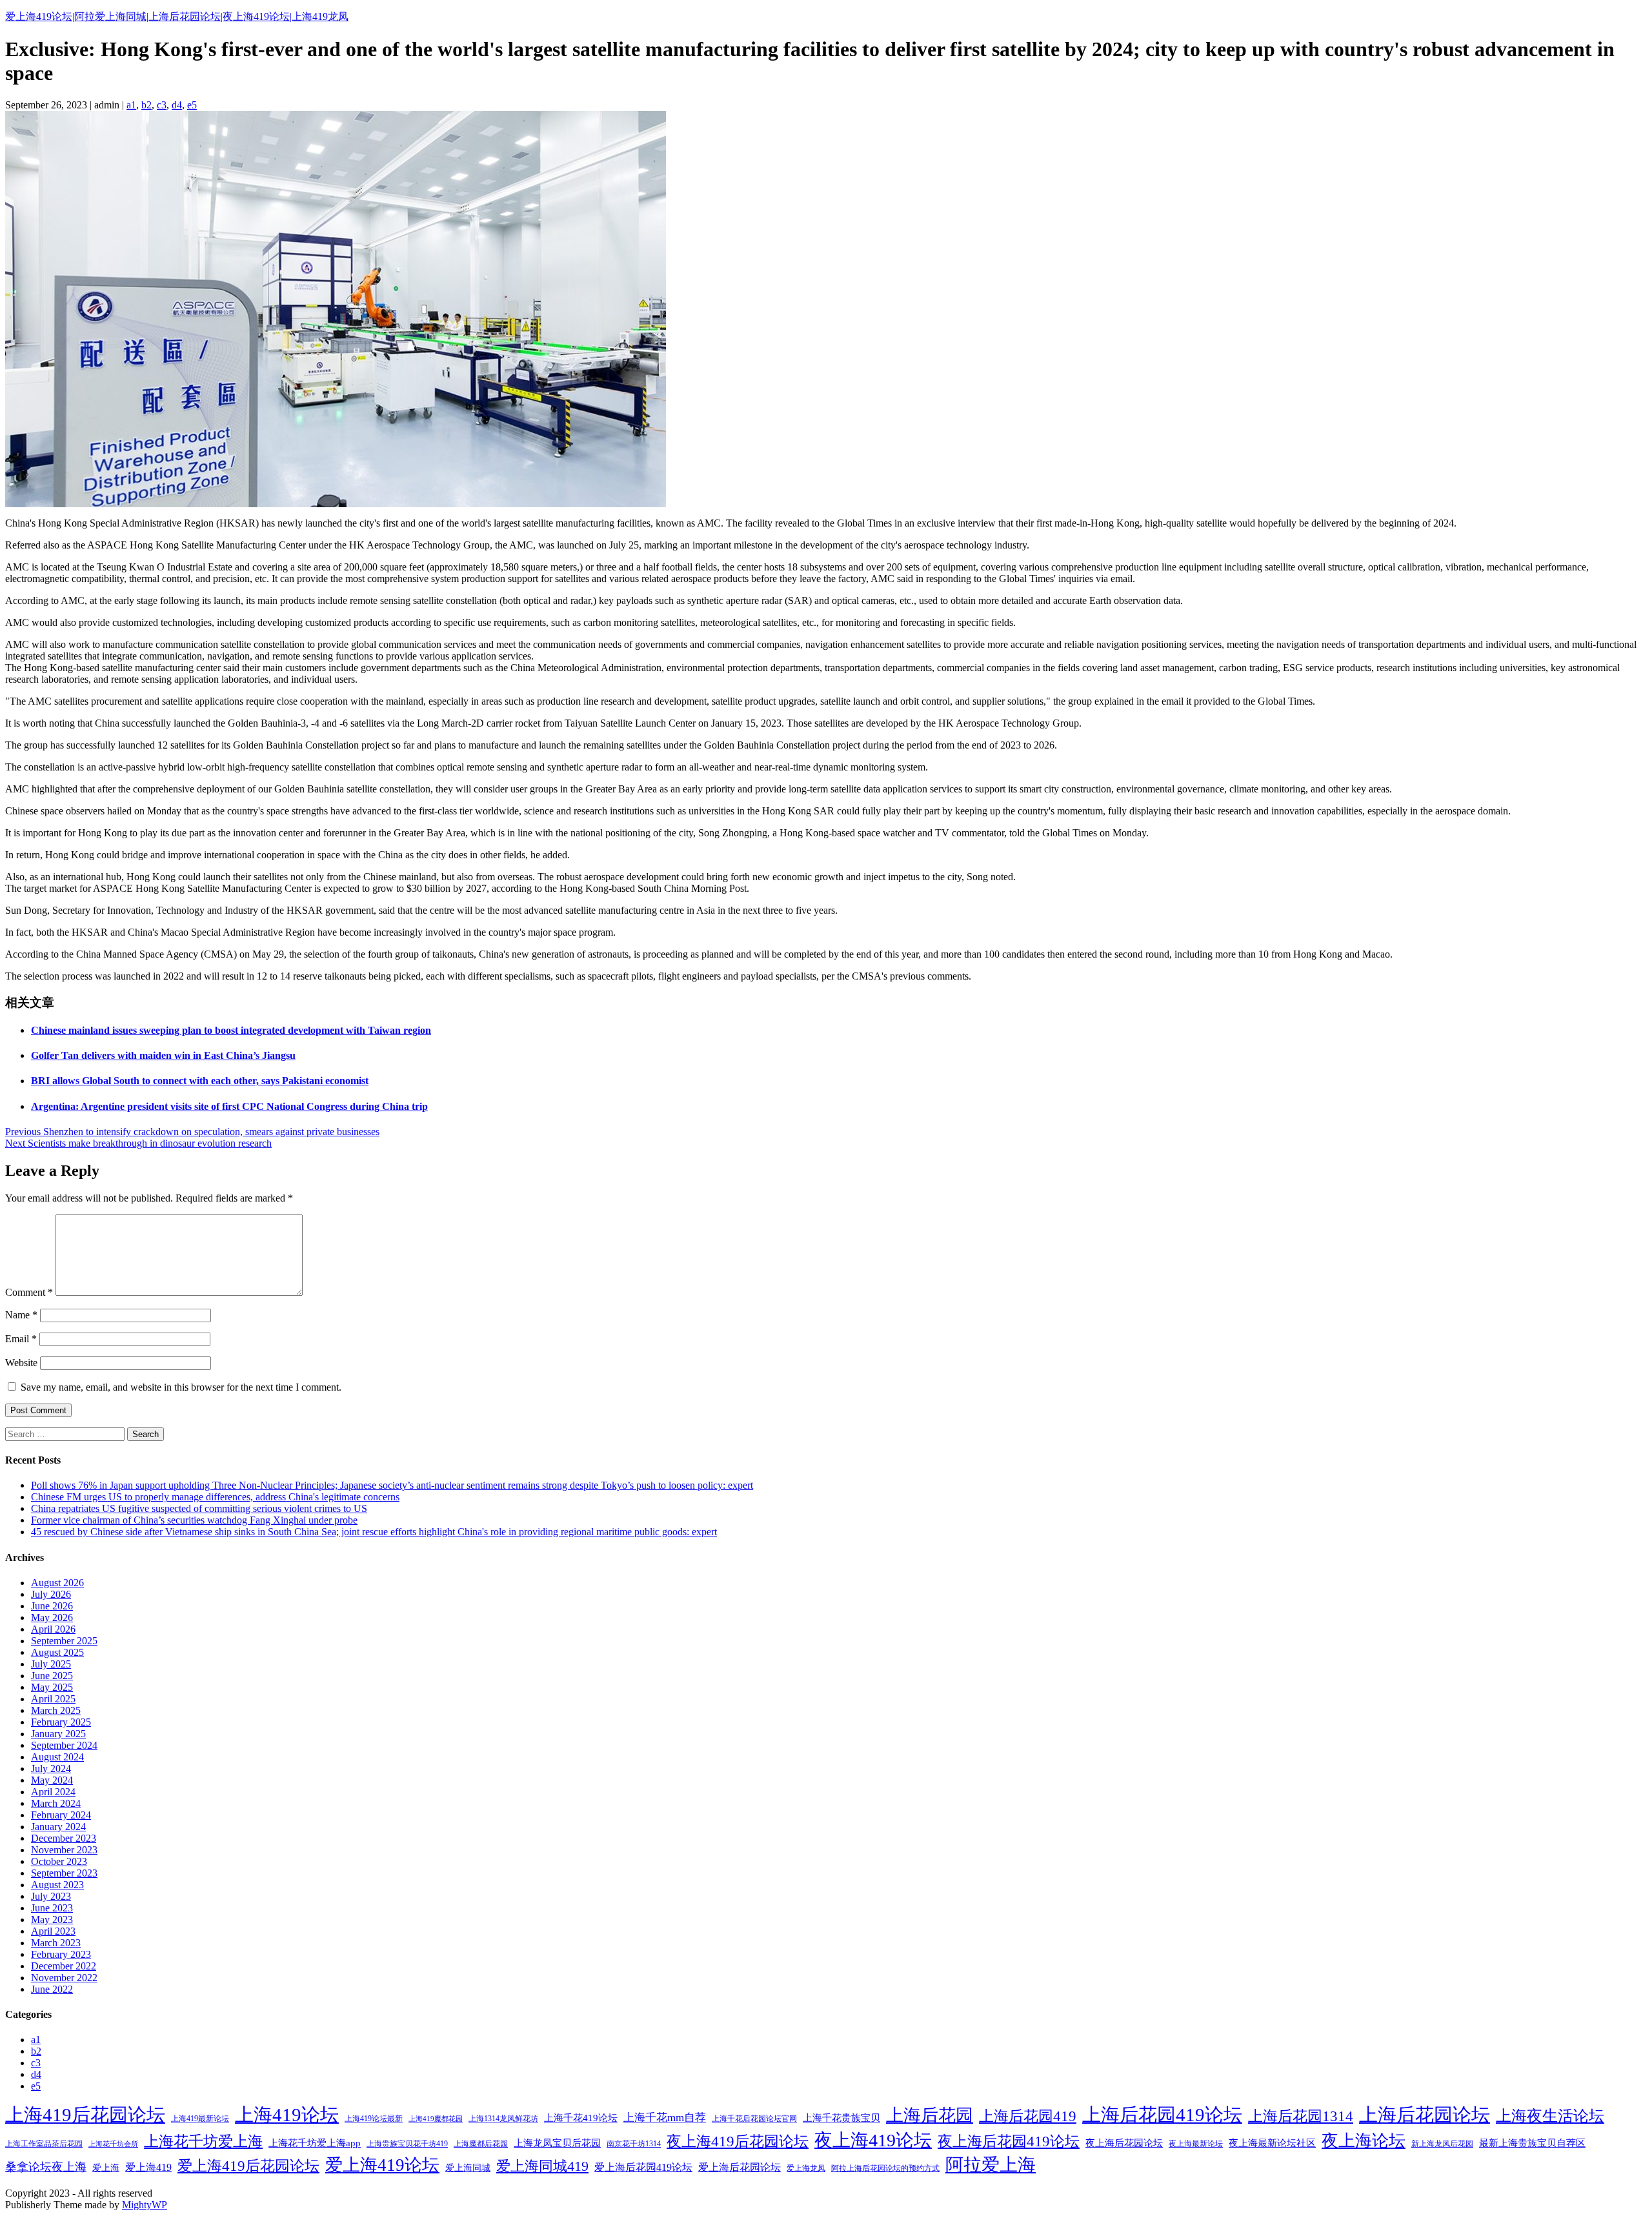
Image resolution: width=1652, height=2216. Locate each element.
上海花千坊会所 (113, 2144)
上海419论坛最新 (374, 2119)
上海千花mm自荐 (665, 2118)
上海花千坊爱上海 (203, 2141)
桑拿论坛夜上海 (46, 2167)
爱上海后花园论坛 (740, 2167)
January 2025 (58, 1734)
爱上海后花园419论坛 (643, 2167)
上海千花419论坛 (581, 2118)
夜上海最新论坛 (1196, 2144)
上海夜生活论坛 (1550, 2116)
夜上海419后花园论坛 (738, 2141)
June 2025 (52, 1676)
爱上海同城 (468, 2168)
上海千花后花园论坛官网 (754, 2119)
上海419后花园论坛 (85, 2115)
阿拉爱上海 (991, 2165)
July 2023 (51, 1896)
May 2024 (52, 1780)
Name (21, 1315)
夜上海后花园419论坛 (1009, 2141)
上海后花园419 (1028, 2116)
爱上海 (106, 2168)
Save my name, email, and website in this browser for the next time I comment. (181, 1387)
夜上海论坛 (1364, 2141)
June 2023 (52, 1908)
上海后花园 (930, 2115)
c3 (162, 105)
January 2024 (58, 1827)
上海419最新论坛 (200, 2119)
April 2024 (53, 1792)
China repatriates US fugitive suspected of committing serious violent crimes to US (199, 1508)
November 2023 (64, 1850)
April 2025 (53, 1699)
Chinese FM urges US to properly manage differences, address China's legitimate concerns (215, 1497)
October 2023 (59, 1861)
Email (21, 1339)
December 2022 (64, 1966)
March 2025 (56, 1710)
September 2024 (64, 1745)
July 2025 (51, 1664)
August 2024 (57, 1757)
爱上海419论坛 (382, 2165)
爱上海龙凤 (806, 2168)
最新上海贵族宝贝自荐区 (1532, 2143)
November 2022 (64, 1978)
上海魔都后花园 (481, 2144)
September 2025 (64, 1641)
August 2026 (57, 1583)
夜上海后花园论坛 (1124, 2143)
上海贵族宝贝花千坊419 (407, 2144)
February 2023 (61, 1954)
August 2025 (57, 1652)
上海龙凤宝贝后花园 (557, 2143)
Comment (29, 1292)
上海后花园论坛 (1425, 2115)
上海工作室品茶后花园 (44, 2144)
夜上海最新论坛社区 (1272, 2143)
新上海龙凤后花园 (1442, 2144)
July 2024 (51, 1768)
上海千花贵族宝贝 (841, 2118)
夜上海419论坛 (873, 2140)
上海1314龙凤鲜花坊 (503, 2119)
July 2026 (51, 1594)
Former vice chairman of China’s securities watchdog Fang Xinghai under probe (194, 1520)
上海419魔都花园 (436, 2119)
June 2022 (52, 1989)
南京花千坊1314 (634, 2144)
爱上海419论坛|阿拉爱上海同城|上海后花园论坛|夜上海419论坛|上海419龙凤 (177, 16)
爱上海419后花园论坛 (248, 2166)
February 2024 (61, 1815)
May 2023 (52, 1919)
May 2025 (52, 1687)
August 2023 (57, 1885)
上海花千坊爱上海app (315, 2143)
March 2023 (56, 1943)
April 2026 (53, 1629)
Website (21, 1363)
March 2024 (56, 1803)
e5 (192, 105)
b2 (146, 105)
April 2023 (53, 1931)
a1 (131, 105)
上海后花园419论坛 (1162, 2115)
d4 (177, 105)
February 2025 (61, 1722)
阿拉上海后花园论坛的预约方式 (885, 2168)
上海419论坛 (287, 2115)
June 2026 (52, 1606)
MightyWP (145, 2205)
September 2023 (64, 1873)
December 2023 (64, 1838)
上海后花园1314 (1301, 2116)
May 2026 (52, 1617)
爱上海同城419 (542, 2166)
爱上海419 (148, 2167)
